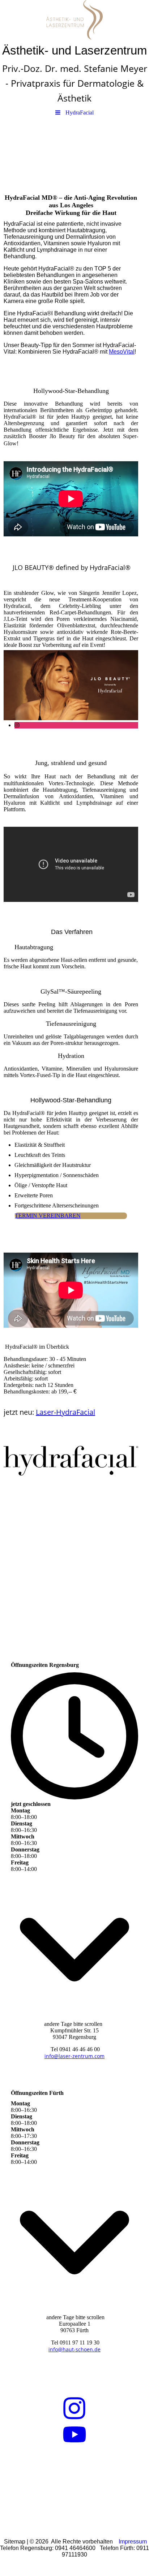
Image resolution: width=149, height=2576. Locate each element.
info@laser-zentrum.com (74, 2056)
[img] (74, 20)
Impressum (133, 2542)
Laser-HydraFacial (65, 1412)
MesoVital (122, 352)
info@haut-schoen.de (74, 2349)
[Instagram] (17, 725)
